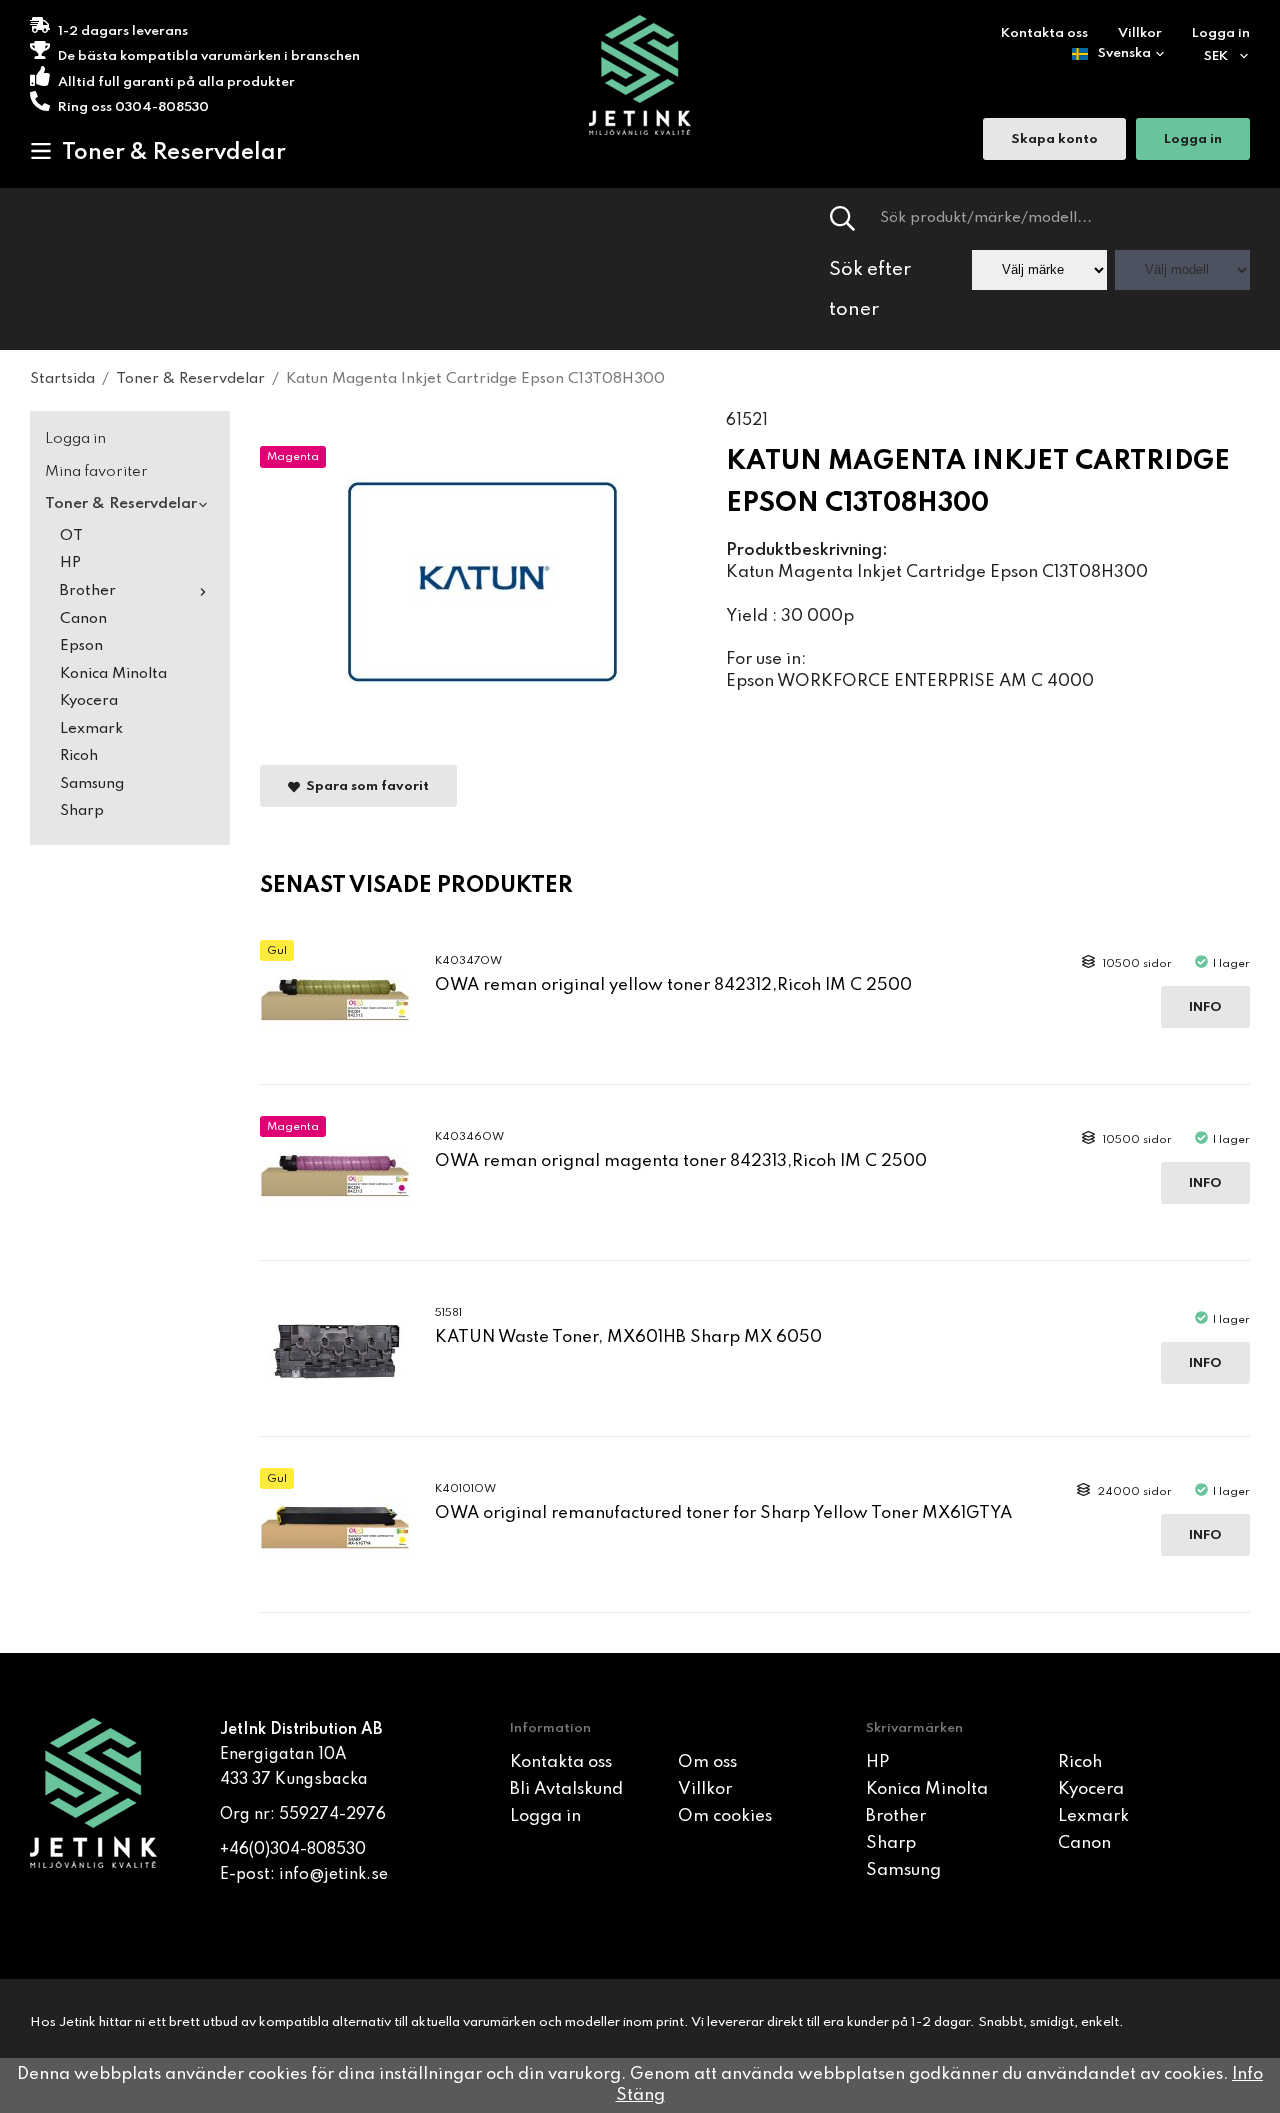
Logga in (1221, 33)
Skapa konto (1054, 139)
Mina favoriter (96, 472)
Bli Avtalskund (566, 1789)
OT (71, 536)
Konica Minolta (113, 674)
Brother (88, 591)
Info (1205, 1007)
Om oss (707, 1762)
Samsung (92, 784)
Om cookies (725, 1816)
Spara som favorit (364, 786)
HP (70, 563)
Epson (81, 646)
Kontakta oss (1044, 33)
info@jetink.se (333, 1875)
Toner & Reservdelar (174, 153)
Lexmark (91, 729)
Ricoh (79, 756)
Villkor (1140, 33)
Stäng (640, 2095)
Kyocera (89, 701)
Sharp (82, 811)
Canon (83, 619)
